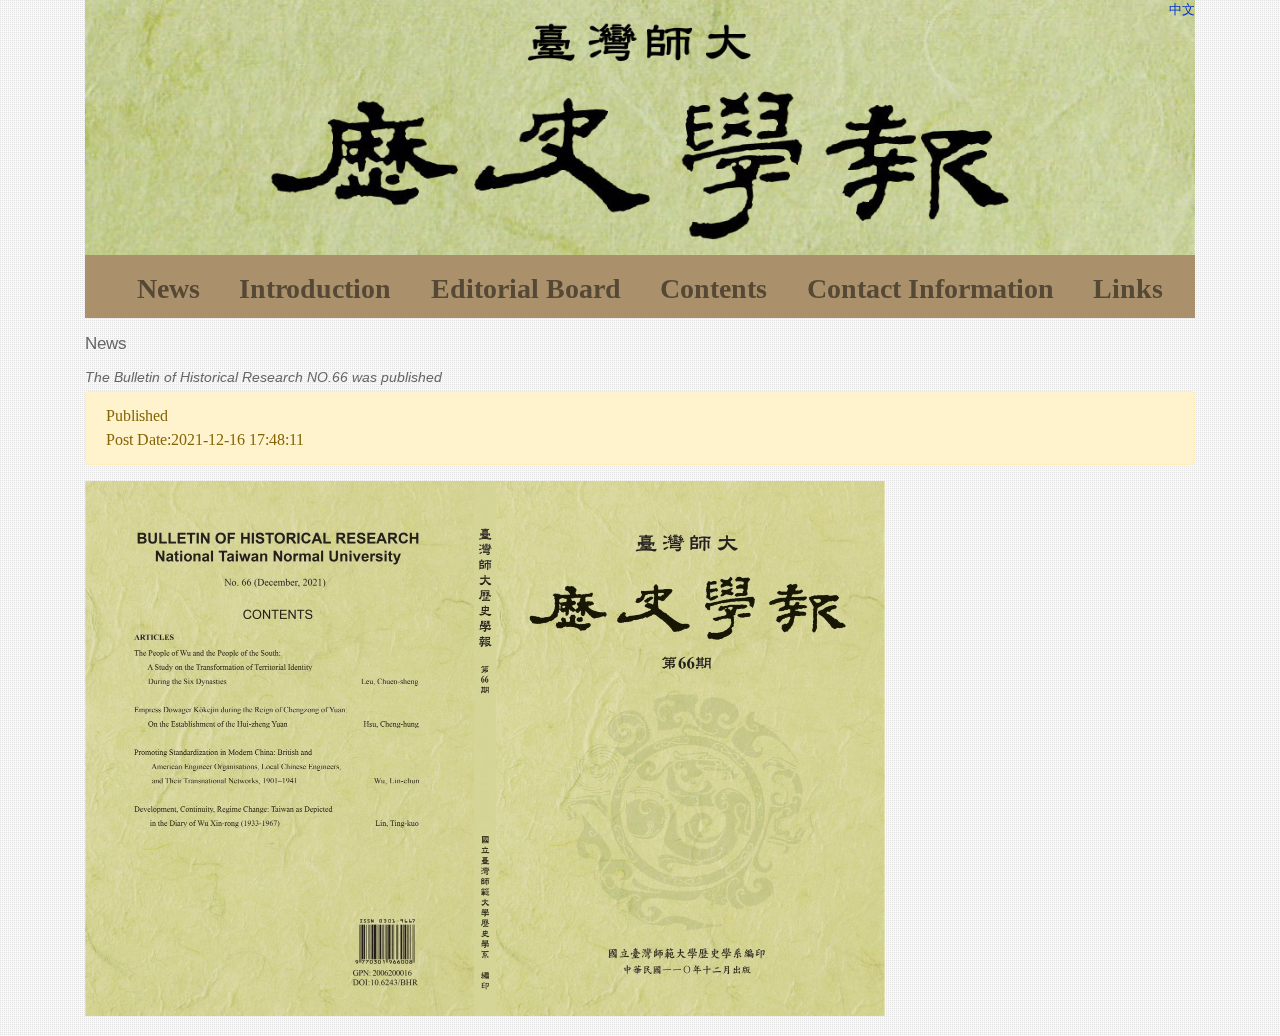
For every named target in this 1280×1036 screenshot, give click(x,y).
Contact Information (930, 288)
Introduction (315, 288)
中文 (1182, 9)
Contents (713, 288)
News (168, 288)
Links (1128, 288)
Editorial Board (526, 288)
